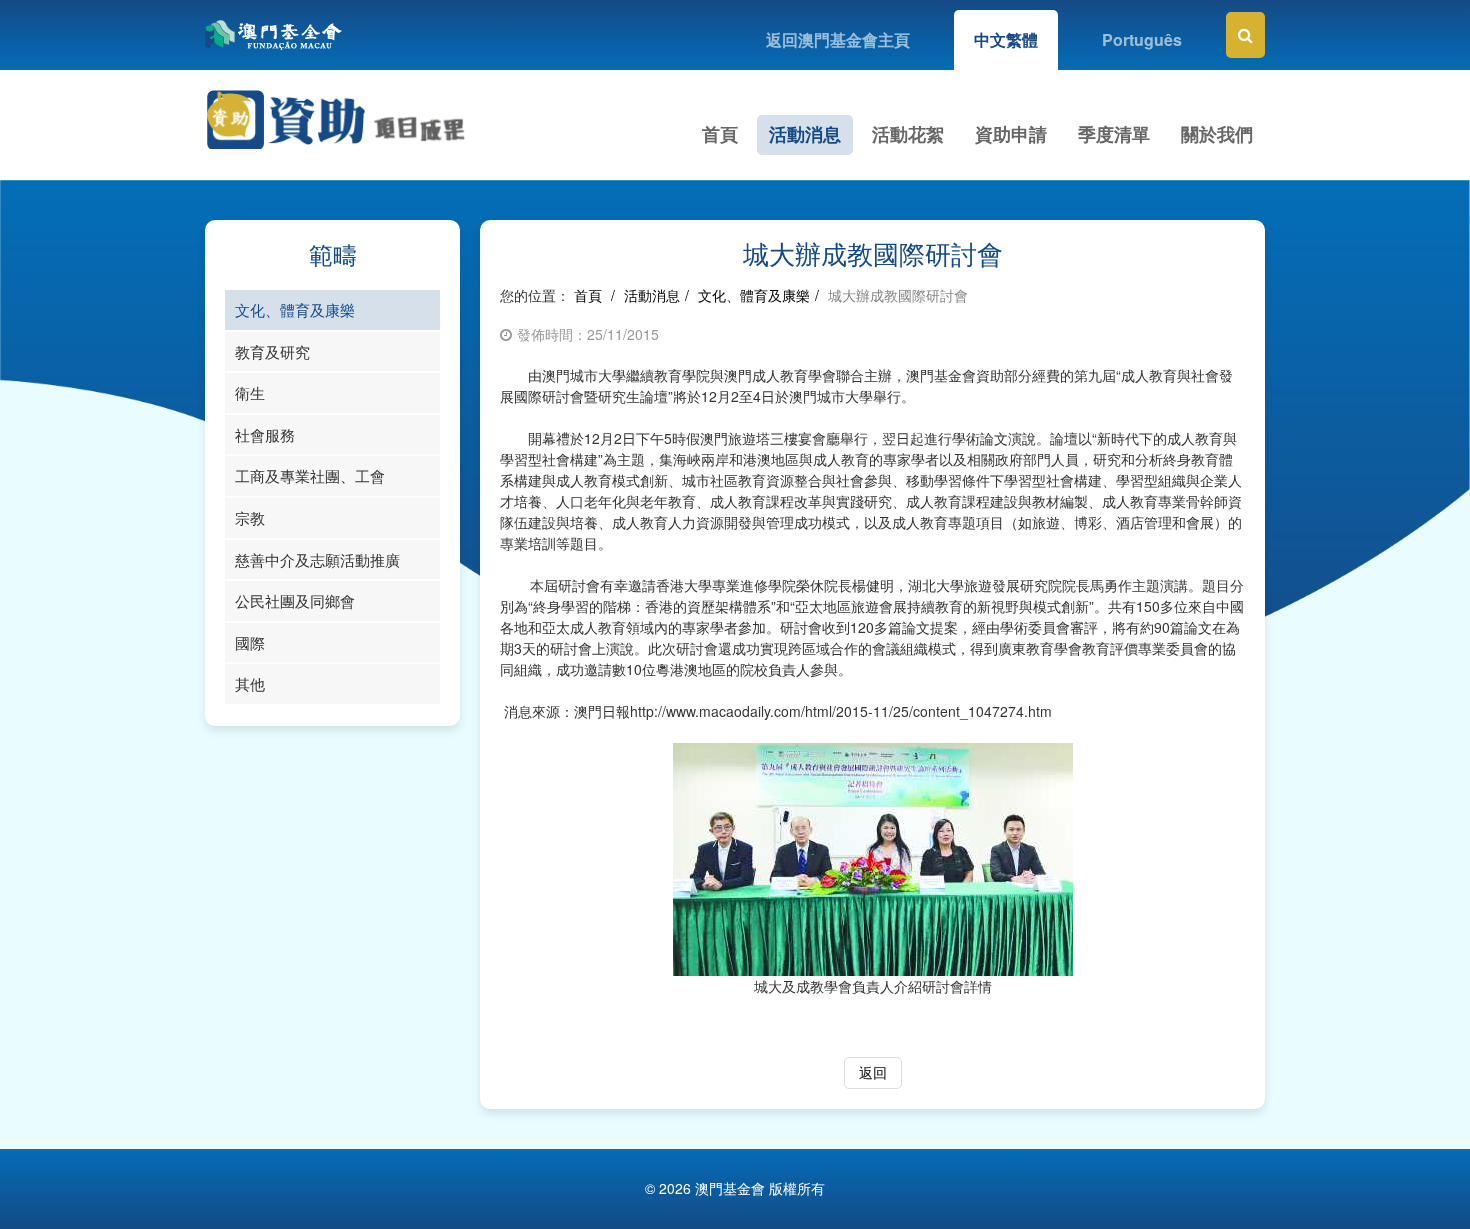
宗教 (250, 517)
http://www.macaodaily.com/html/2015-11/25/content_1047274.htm (841, 711)
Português (1142, 39)
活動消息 (805, 134)
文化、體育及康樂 (295, 309)
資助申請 (1011, 134)
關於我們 (1217, 134)
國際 (250, 642)
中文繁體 (1006, 39)
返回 (873, 1072)
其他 (250, 683)
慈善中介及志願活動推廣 (317, 559)
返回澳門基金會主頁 (838, 39)
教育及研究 (272, 351)
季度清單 (1114, 134)
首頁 (720, 134)
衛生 (250, 392)
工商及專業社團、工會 (310, 475)
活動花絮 (908, 134)
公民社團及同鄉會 (295, 600)
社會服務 (265, 434)
